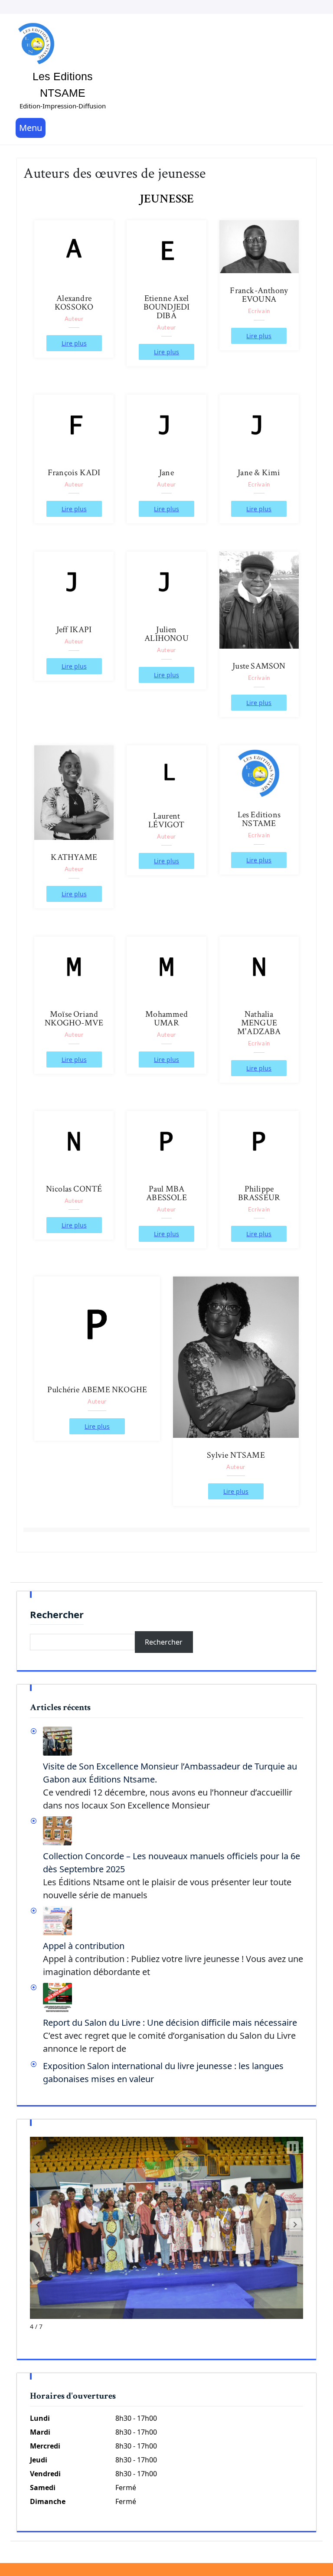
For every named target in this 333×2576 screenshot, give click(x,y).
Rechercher (57, 1615)
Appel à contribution (84, 1946)
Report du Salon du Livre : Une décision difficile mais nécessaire (170, 2023)
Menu (31, 128)
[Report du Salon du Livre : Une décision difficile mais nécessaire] (173, 1997)
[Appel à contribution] (173, 1921)
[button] (38, 2225)
